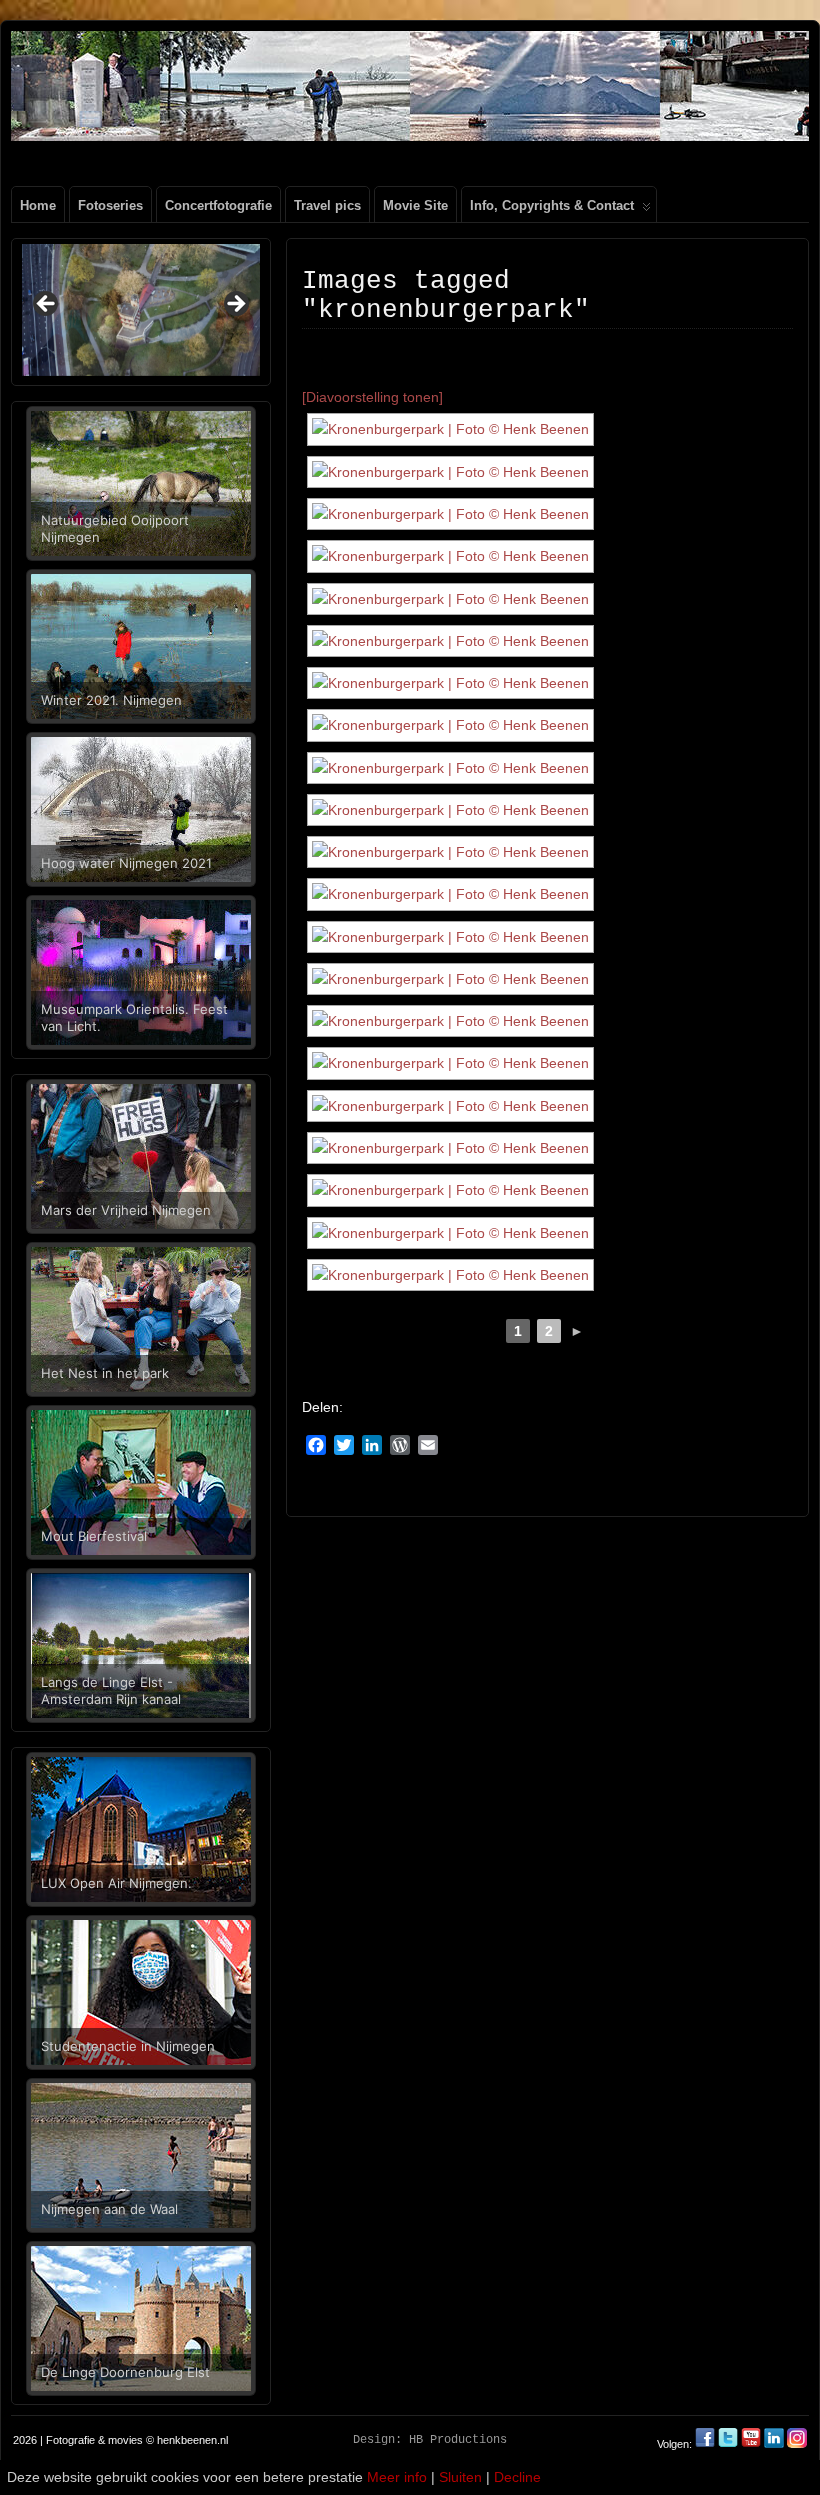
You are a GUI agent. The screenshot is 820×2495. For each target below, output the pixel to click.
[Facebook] (706, 2444)
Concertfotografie (218, 205)
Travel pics (327, 205)
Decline (517, 2477)
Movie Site (415, 205)
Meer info (397, 2477)
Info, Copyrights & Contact (552, 205)
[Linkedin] (774, 2444)
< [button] (47, 305)
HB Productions (458, 2440)
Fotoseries (110, 205)
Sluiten (460, 2477)
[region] (141, 310)
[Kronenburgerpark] (450, 429)
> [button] (235, 305)
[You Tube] (751, 2444)
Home (38, 205)
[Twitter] (729, 2444)
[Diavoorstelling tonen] (372, 397)
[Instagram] (797, 2444)
